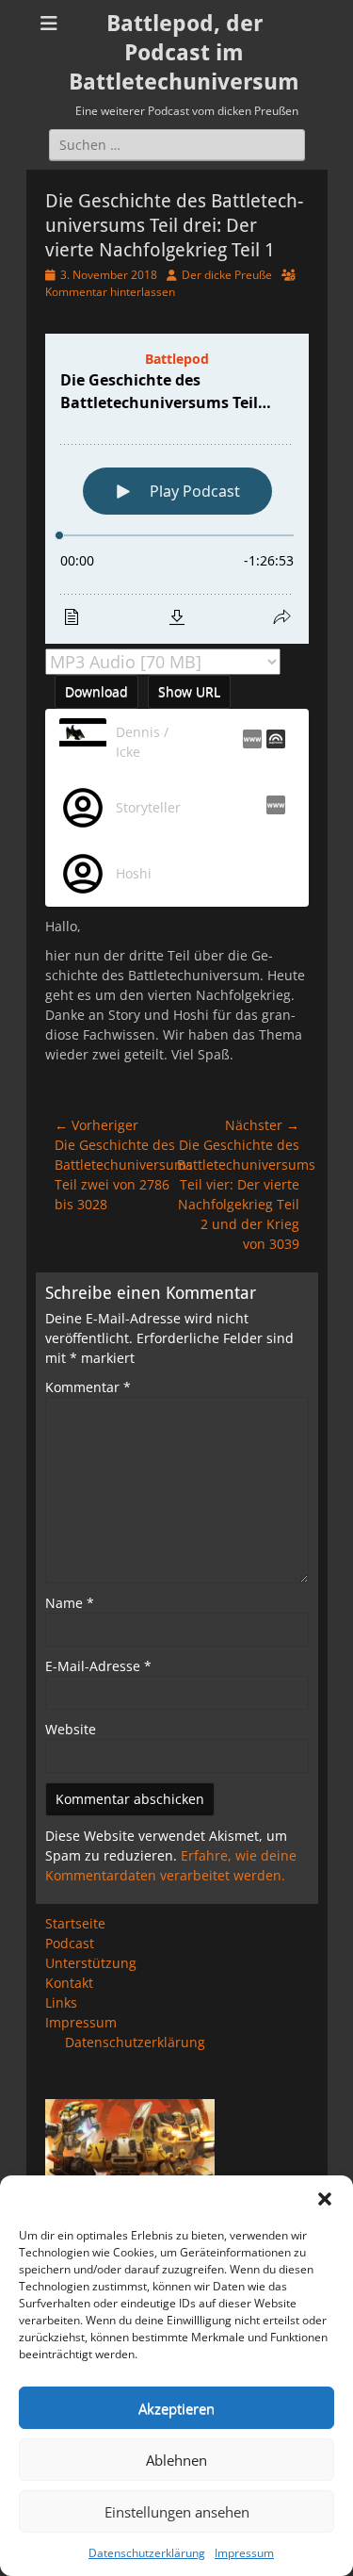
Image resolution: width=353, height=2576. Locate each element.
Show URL (189, 691)
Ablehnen (176, 2460)
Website (71, 1729)
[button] (325, 2199)
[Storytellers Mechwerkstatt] (273, 807)
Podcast (70, 1943)
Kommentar (88, 1387)
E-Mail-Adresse (98, 1666)
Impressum (244, 2553)
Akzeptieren (176, 2408)
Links (61, 2002)
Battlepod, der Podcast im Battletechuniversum (184, 53)
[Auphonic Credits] (273, 741)
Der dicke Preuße (227, 275)
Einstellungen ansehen (177, 2512)
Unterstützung (91, 1963)
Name (70, 1603)
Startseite (75, 1923)
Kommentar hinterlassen (110, 292)
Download (96, 691)
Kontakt (69, 1983)
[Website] (250, 741)
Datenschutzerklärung (147, 2553)
